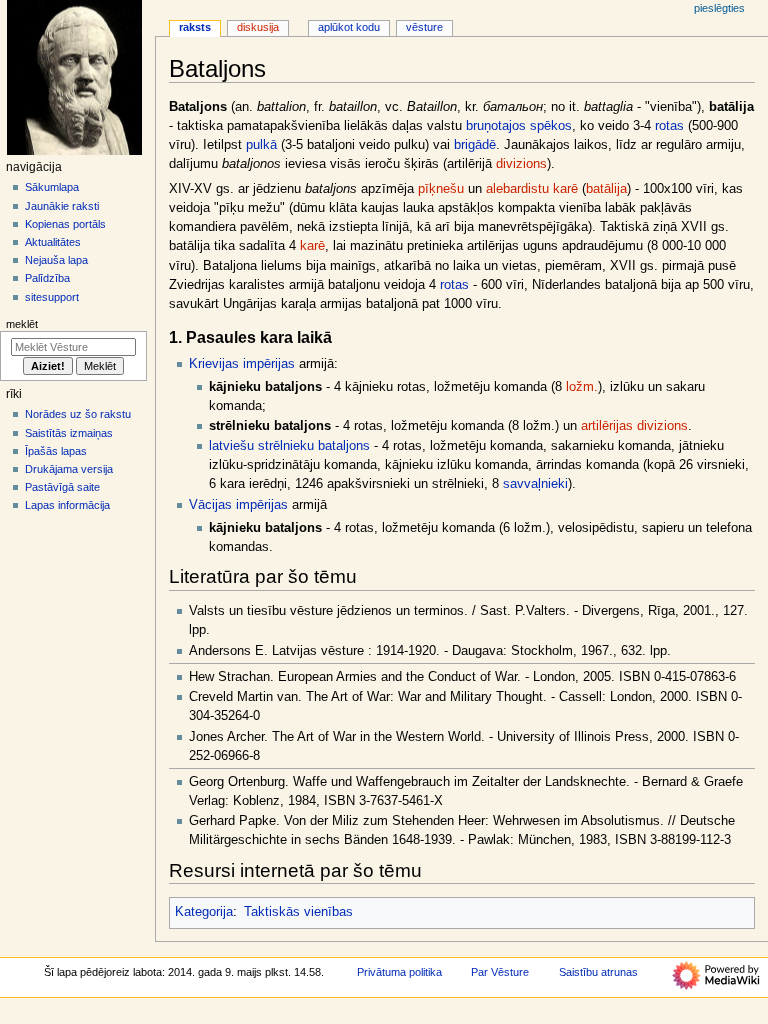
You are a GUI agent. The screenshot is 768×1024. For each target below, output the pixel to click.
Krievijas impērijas (242, 364)
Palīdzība (47, 278)
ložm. (582, 387)
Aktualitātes (53, 242)
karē (565, 189)
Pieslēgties (719, 8)
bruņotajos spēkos (519, 126)
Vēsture (424, 27)
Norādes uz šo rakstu (78, 414)
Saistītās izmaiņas (69, 433)
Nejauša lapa (56, 260)
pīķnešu (441, 189)
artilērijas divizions (634, 426)
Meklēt (22, 324)
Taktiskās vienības (298, 912)
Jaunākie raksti (62, 206)
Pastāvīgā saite (62, 487)
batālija (606, 189)
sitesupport (52, 297)
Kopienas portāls (65, 224)
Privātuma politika (399, 972)
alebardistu (517, 189)
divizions (521, 164)
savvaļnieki (535, 484)
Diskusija (258, 27)
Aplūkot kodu (349, 27)
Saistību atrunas (598, 972)
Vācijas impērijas (238, 505)
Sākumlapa (52, 187)
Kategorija (204, 912)
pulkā (261, 145)
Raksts (195, 27)
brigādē (475, 145)
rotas (669, 126)
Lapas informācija (67, 505)
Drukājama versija (69, 469)
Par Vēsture (500, 972)
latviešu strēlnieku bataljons (289, 446)
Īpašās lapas (56, 451)
